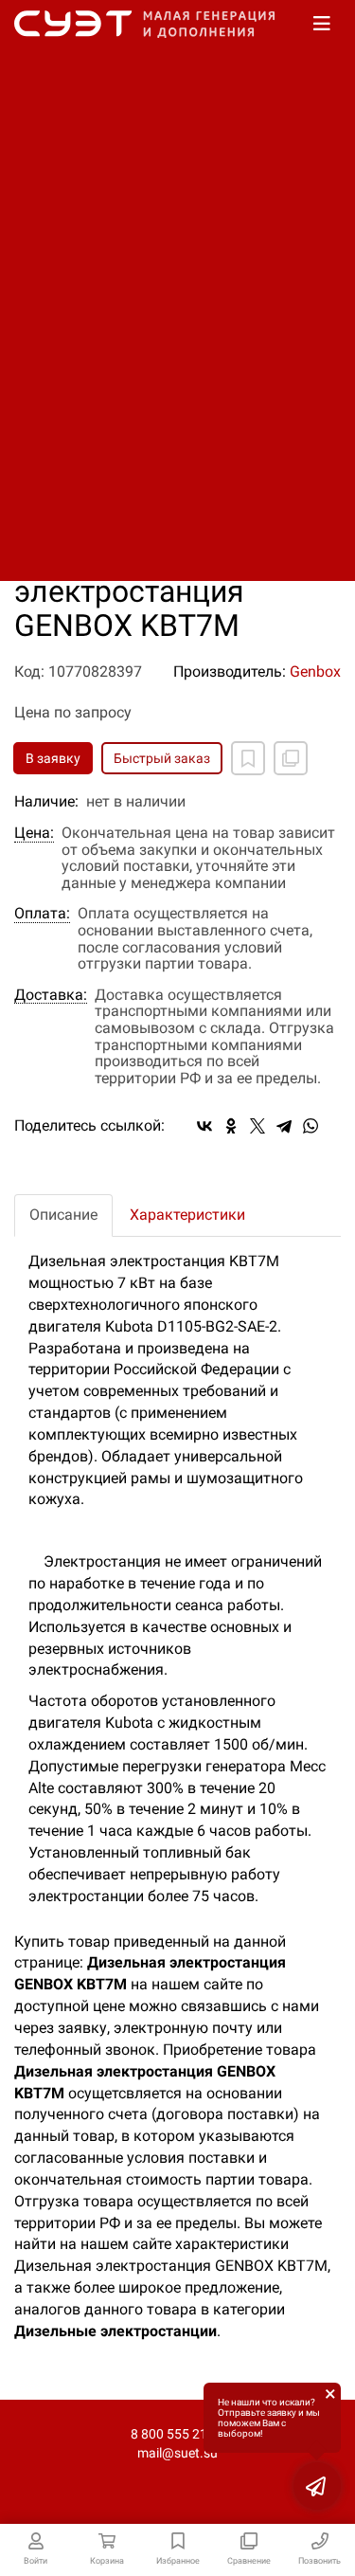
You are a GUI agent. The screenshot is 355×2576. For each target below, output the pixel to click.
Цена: (34, 833)
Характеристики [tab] (187, 1215)
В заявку (53, 758)
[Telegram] (284, 1126)
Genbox (315, 671)
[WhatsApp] (311, 1126)
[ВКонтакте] (204, 1126)
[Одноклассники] (231, 1126)
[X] (257, 1126)
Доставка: (51, 995)
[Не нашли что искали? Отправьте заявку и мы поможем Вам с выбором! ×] (317, 2486)
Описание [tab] (63, 1215)
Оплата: (42, 914)
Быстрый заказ (162, 758)
